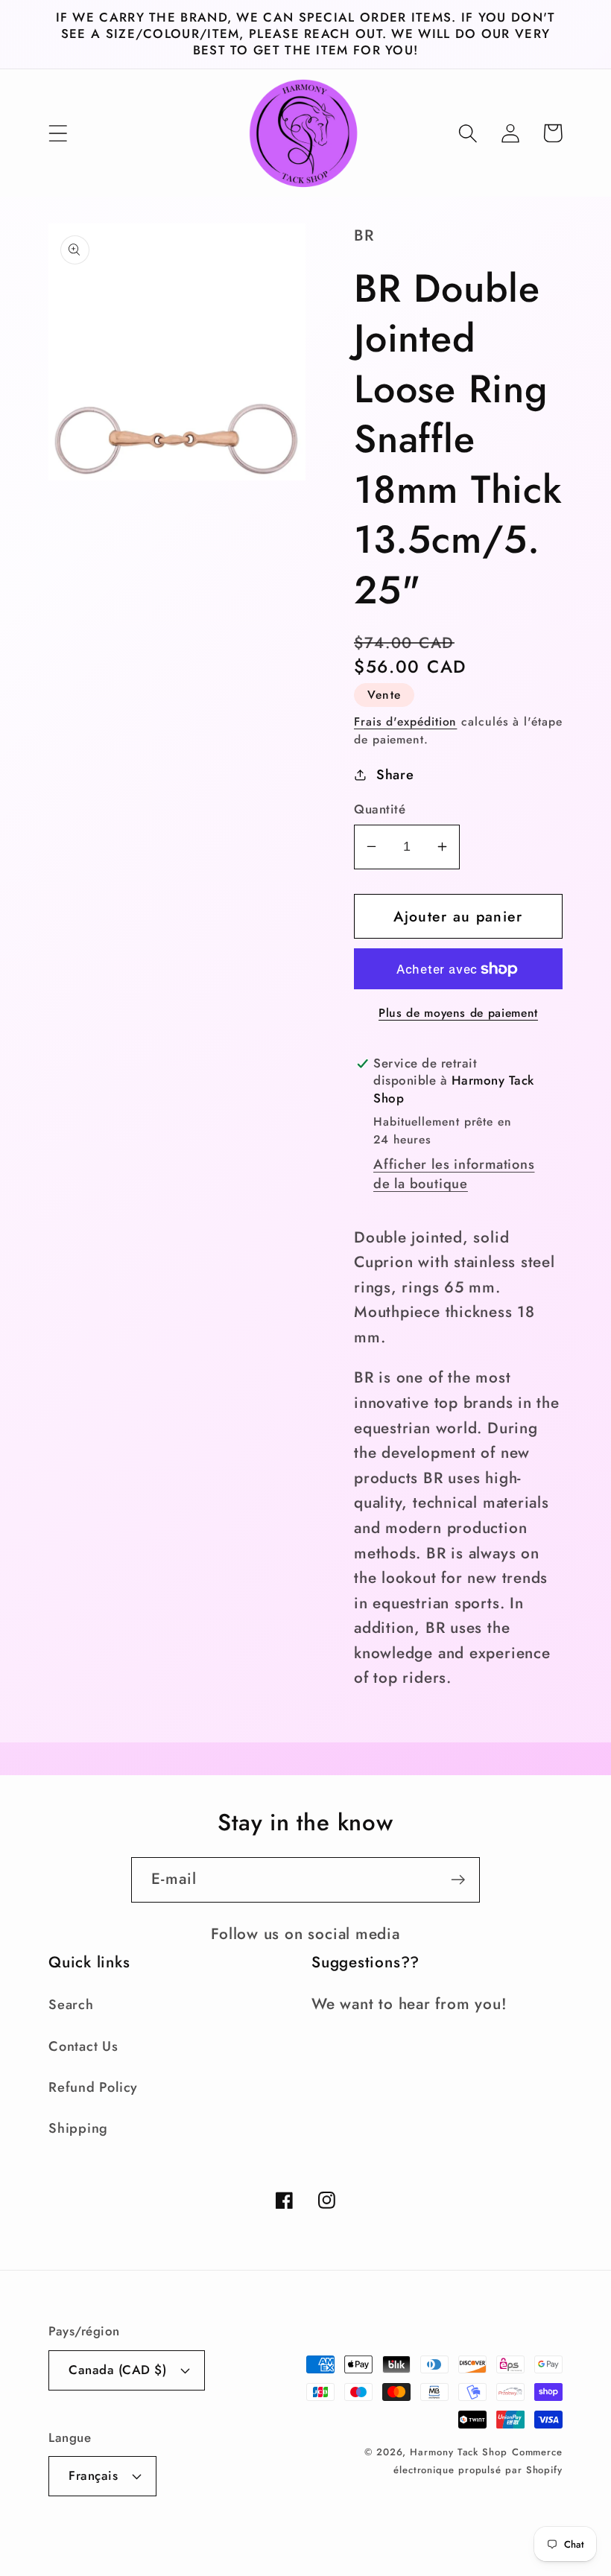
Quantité (380, 809)
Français (93, 2475)
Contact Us (83, 2046)
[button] (58, 133)
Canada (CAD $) (117, 2370)
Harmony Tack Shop (458, 2452)
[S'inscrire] (458, 1880)
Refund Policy (93, 2087)
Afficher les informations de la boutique (454, 1174)
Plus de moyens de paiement (458, 1013)
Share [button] (395, 775)
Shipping (78, 2128)
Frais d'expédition (405, 721)
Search (71, 2005)
